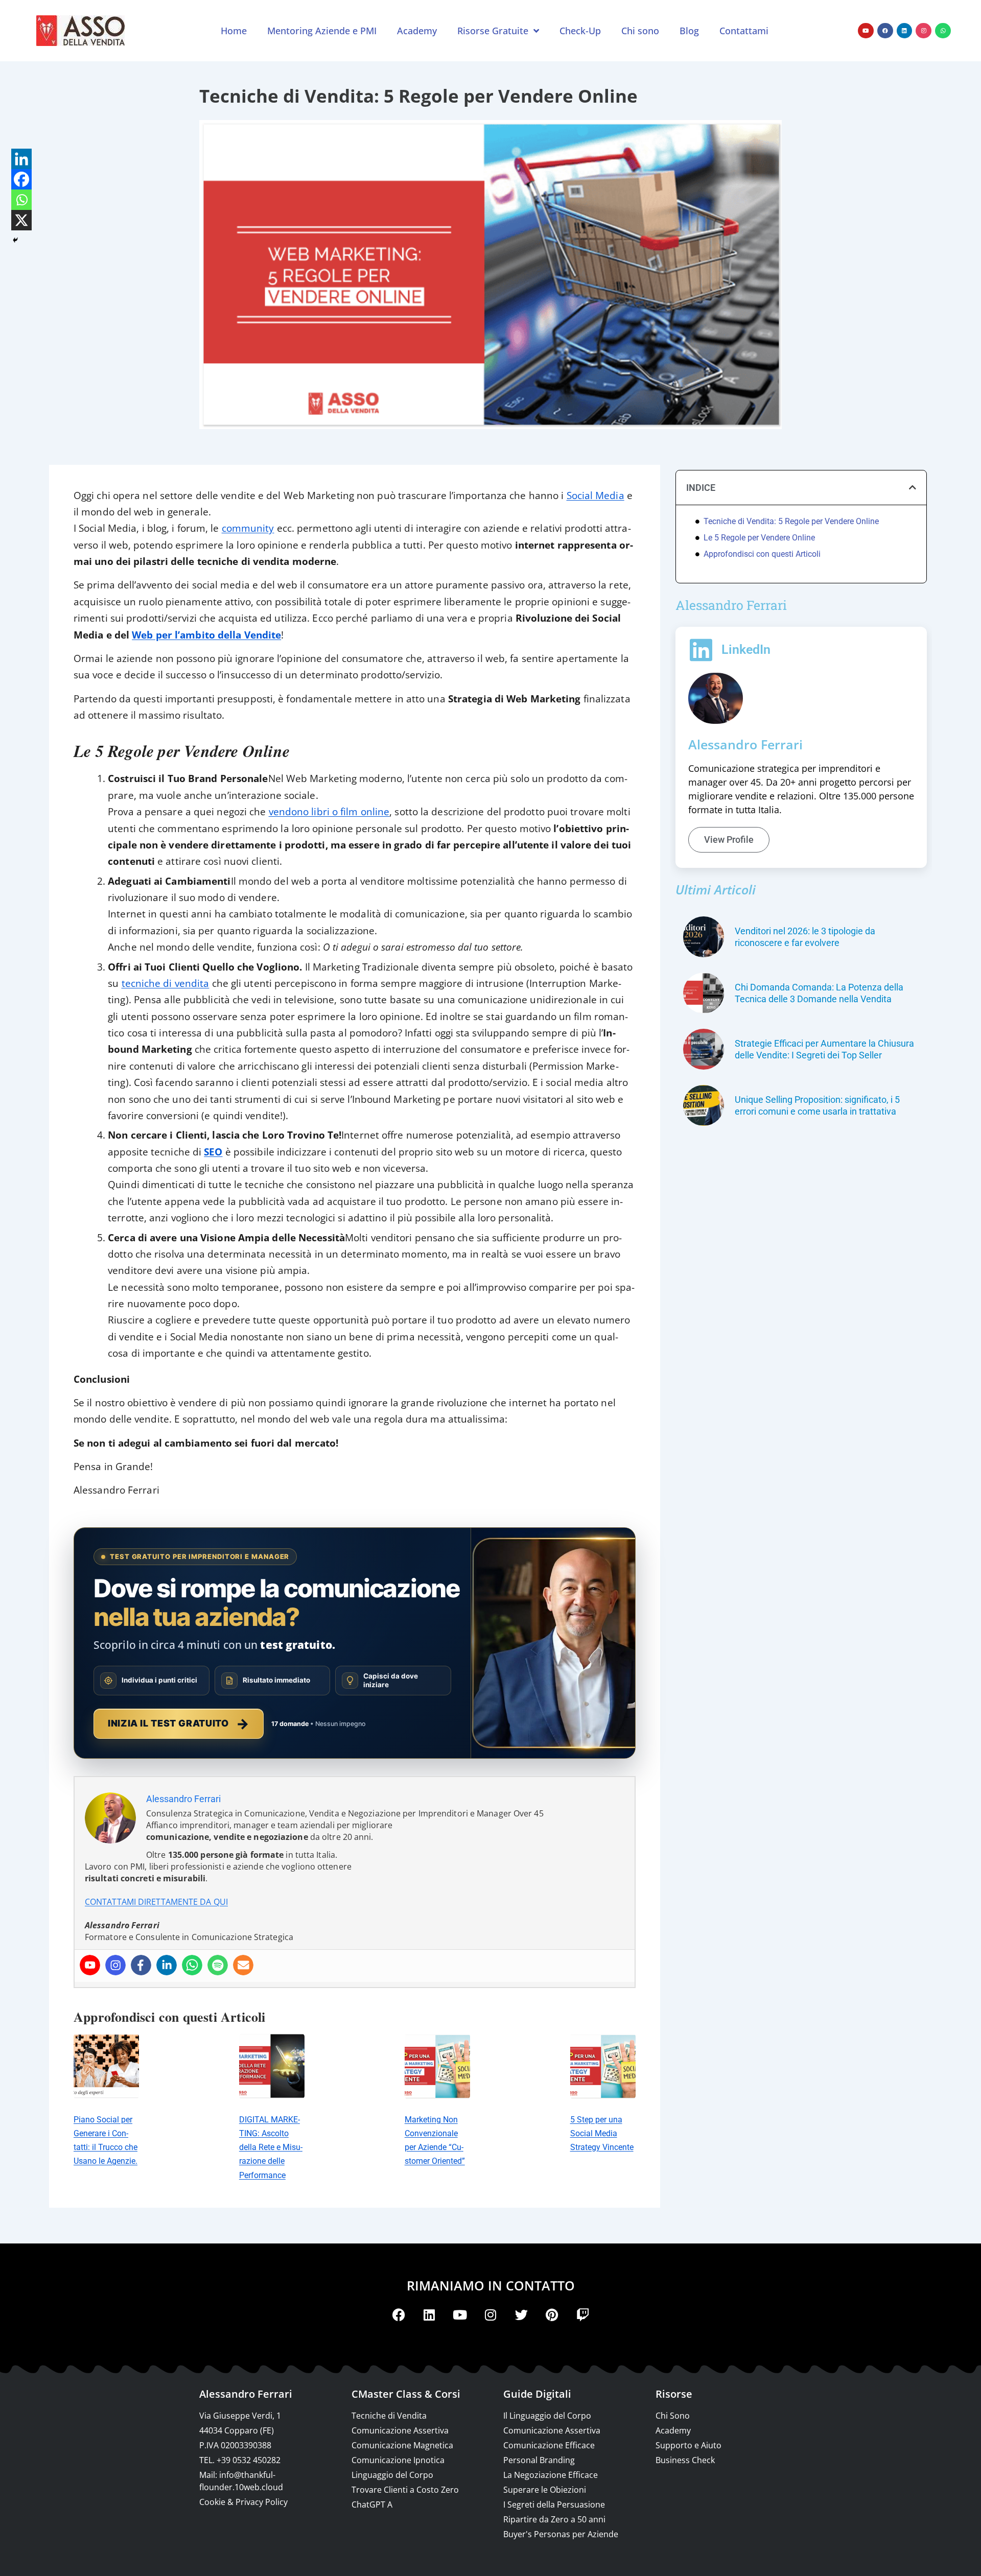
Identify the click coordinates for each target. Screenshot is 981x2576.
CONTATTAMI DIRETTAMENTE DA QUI (156, 1902)
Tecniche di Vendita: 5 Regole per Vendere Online (791, 521)
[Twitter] (521, 2315)
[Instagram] (924, 31)
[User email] (243, 1965)
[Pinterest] (552, 2315)
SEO (213, 1152)
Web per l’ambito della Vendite (206, 635)
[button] (913, 487)
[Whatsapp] (943, 31)
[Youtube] (866, 31)
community (248, 528)
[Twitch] (582, 2315)
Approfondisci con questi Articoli (762, 554)
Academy (417, 31)
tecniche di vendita (166, 983)
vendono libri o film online (329, 811)
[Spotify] (218, 1965)
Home (234, 31)
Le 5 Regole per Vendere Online (759, 538)
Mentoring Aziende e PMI (322, 31)
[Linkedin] (905, 31)
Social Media (595, 495)
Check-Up (580, 31)
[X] (21, 220)
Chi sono (640, 31)
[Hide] (15, 240)
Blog (689, 31)
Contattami (744, 31)
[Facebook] (885, 31)
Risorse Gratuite (493, 31)
